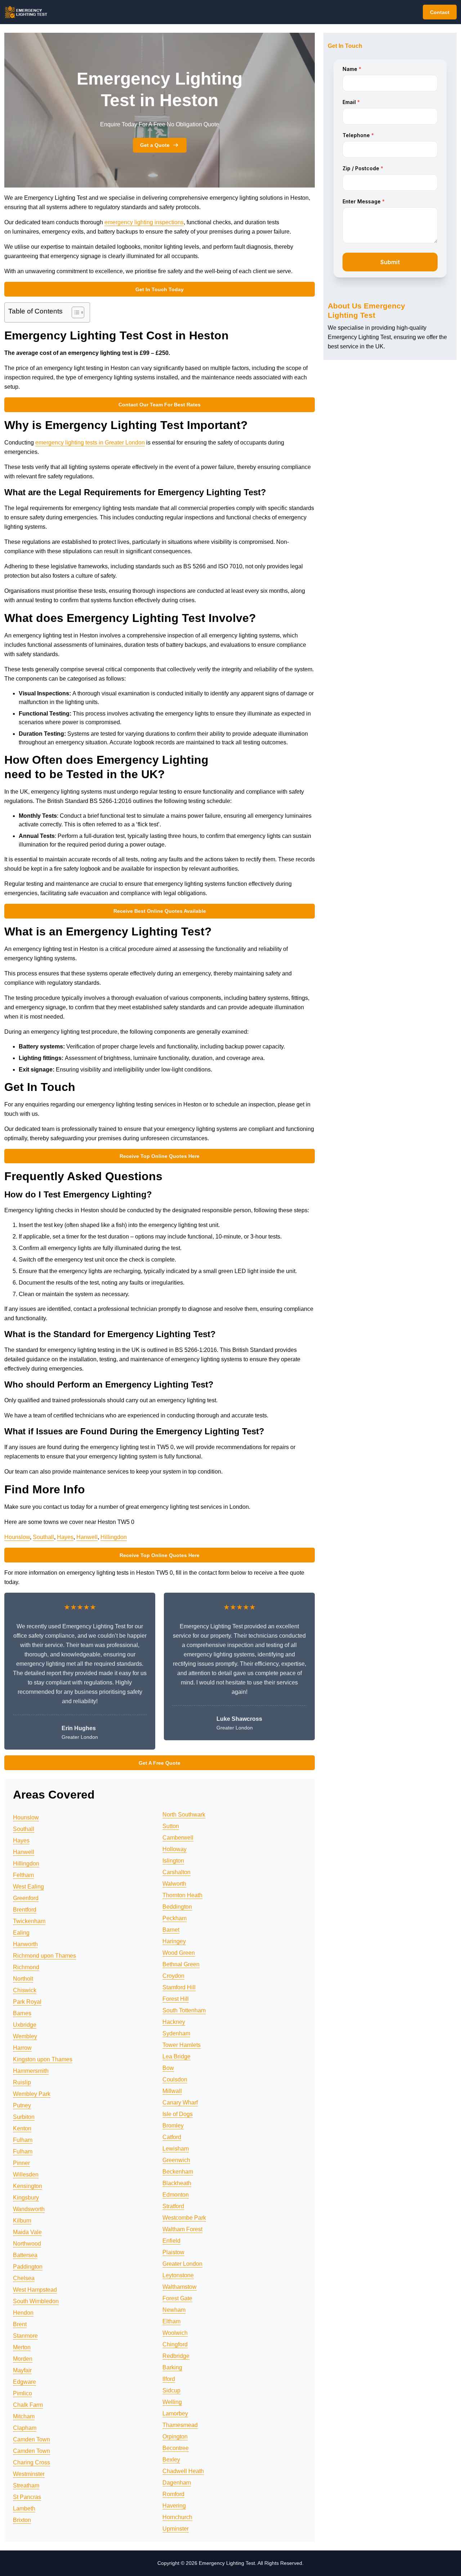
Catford (172, 2137)
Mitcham (24, 2416)
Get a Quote (155, 145)
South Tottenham (184, 2010)
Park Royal (27, 2002)
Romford (173, 2494)
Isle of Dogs (178, 2114)
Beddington (177, 1907)
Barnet (171, 1930)
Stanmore (25, 2336)
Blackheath (177, 2183)
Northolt (23, 1979)
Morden (23, 2359)
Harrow (22, 2048)
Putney (22, 2105)
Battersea (25, 2255)
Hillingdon (114, 1537)
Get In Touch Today (160, 289)
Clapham (25, 2428)
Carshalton (176, 1872)
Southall (43, 1537)
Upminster (176, 2529)
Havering (174, 2506)
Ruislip (22, 2082)
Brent (20, 2324)
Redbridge (176, 2356)
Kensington (28, 2186)
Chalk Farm (28, 2405)
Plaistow (173, 2252)
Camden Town (32, 2439)
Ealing (21, 1933)
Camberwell (178, 1838)
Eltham (171, 2321)
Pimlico (23, 2393)
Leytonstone (178, 2275)
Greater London (182, 2264)
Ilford (169, 2379)
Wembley (25, 2036)
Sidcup (171, 2390)
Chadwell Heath (183, 2471)
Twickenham (29, 1921)
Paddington (28, 2267)
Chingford (175, 2344)
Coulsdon (175, 2079)
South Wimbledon (36, 2301)
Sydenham (176, 2033)
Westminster (29, 2474)
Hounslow (17, 1537)
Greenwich (176, 2160)
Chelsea (24, 2278)
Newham (174, 2310)
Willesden (26, 2175)
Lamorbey (175, 2413)
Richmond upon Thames (44, 1956)
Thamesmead (180, 2425)
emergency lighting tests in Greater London (90, 443)
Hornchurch (177, 2517)
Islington (173, 1861)
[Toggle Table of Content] (74, 312)
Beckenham (178, 2172)
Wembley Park (32, 2094)
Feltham (23, 1875)
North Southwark (184, 1815)
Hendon (23, 2313)
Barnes (22, 2013)
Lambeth (24, 2509)
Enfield (171, 2241)
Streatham (26, 2485)
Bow (168, 2068)
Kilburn (22, 2221)
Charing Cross (32, 2462)
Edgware (24, 2382)
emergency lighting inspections (144, 222)
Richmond (26, 1967)
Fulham (23, 2140)
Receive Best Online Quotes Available (160, 911)
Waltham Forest (182, 2229)
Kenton (22, 2128)
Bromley (173, 2126)
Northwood (27, 2244)
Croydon (173, 1976)
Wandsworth (29, 2209)
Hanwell (87, 1537)
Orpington (175, 2437)
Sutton (171, 1826)
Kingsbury (26, 2198)
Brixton (22, 2520)
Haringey (174, 1941)
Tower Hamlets (182, 2045)
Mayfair (22, 2370)
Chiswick (25, 1990)
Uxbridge (25, 2025)
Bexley (171, 2460)
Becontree (176, 2448)
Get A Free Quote (160, 1763)
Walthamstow (180, 2287)
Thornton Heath (182, 1895)
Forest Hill (176, 1999)
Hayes (65, 1537)
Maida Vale (27, 2232)
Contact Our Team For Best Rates (160, 405)
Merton (22, 2347)
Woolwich (175, 2333)
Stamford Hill (179, 1987)
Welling (172, 2402)
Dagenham (177, 2483)
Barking (172, 2367)
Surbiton (24, 2117)
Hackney (174, 2022)
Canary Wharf (180, 2103)
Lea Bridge (176, 2056)
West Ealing (28, 1887)
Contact (440, 12)
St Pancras (27, 2497)
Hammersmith (31, 2071)
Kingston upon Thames (43, 2059)
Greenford (26, 1898)
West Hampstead (35, 2290)
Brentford (25, 1910)
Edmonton (176, 2195)
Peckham (174, 1918)
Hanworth (25, 1944)
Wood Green (179, 1953)
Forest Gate (177, 2298)
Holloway (174, 1849)
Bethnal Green (181, 1964)
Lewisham (176, 2149)
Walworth (174, 1884)
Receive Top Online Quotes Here (160, 1156)
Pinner (21, 2163)
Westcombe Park (184, 2218)
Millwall (172, 2091)
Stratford (173, 2206)
